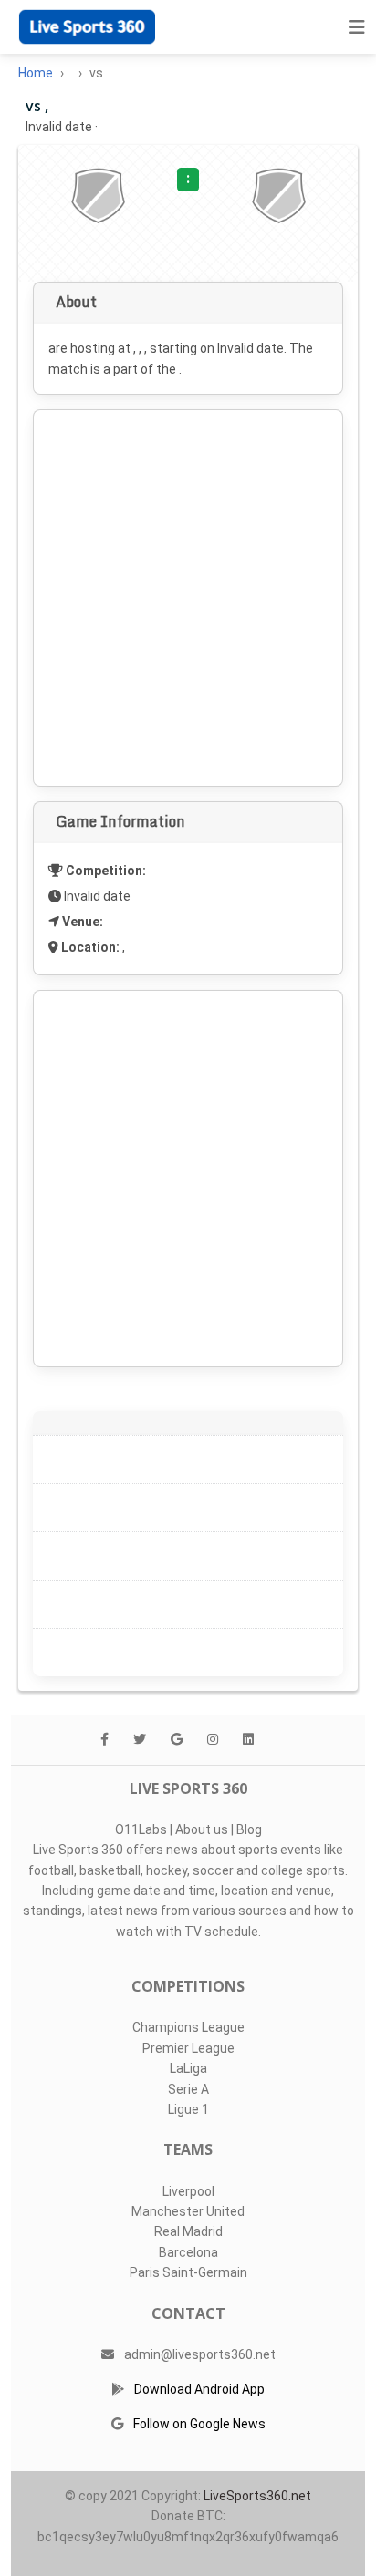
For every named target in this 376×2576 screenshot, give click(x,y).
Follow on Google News (199, 2424)
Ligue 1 (188, 2109)
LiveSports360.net (257, 2496)
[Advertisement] (188, 598)
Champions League (188, 2027)
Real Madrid (188, 2231)
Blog (249, 1829)
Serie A (188, 2089)
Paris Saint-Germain (188, 2272)
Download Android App (199, 2389)
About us (202, 1829)
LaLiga (188, 2068)
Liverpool (188, 2191)
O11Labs (141, 1829)
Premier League (188, 2048)
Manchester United (188, 2211)
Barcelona (188, 2252)
